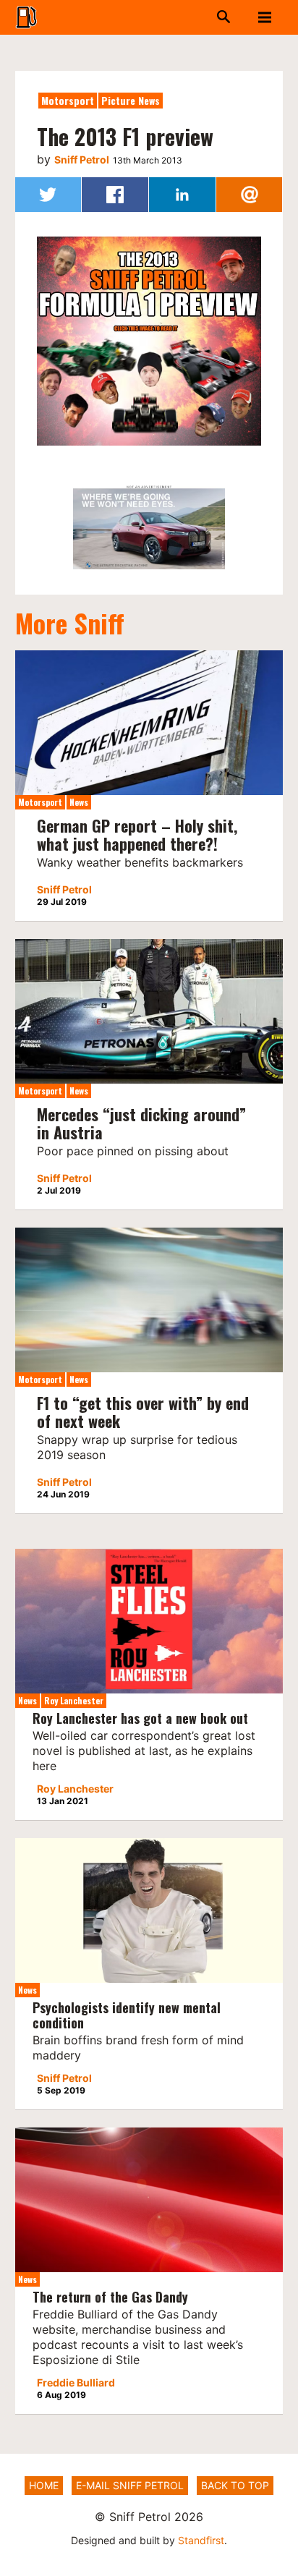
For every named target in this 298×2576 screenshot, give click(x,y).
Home (44, 2485)
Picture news (131, 100)
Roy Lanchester (74, 1700)
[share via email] (250, 195)
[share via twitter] (48, 195)
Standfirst (201, 2540)
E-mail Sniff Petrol (130, 2485)
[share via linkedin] (182, 195)
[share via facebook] (115, 195)
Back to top (235, 2485)
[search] (196, 17)
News (79, 802)
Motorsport (68, 100)
